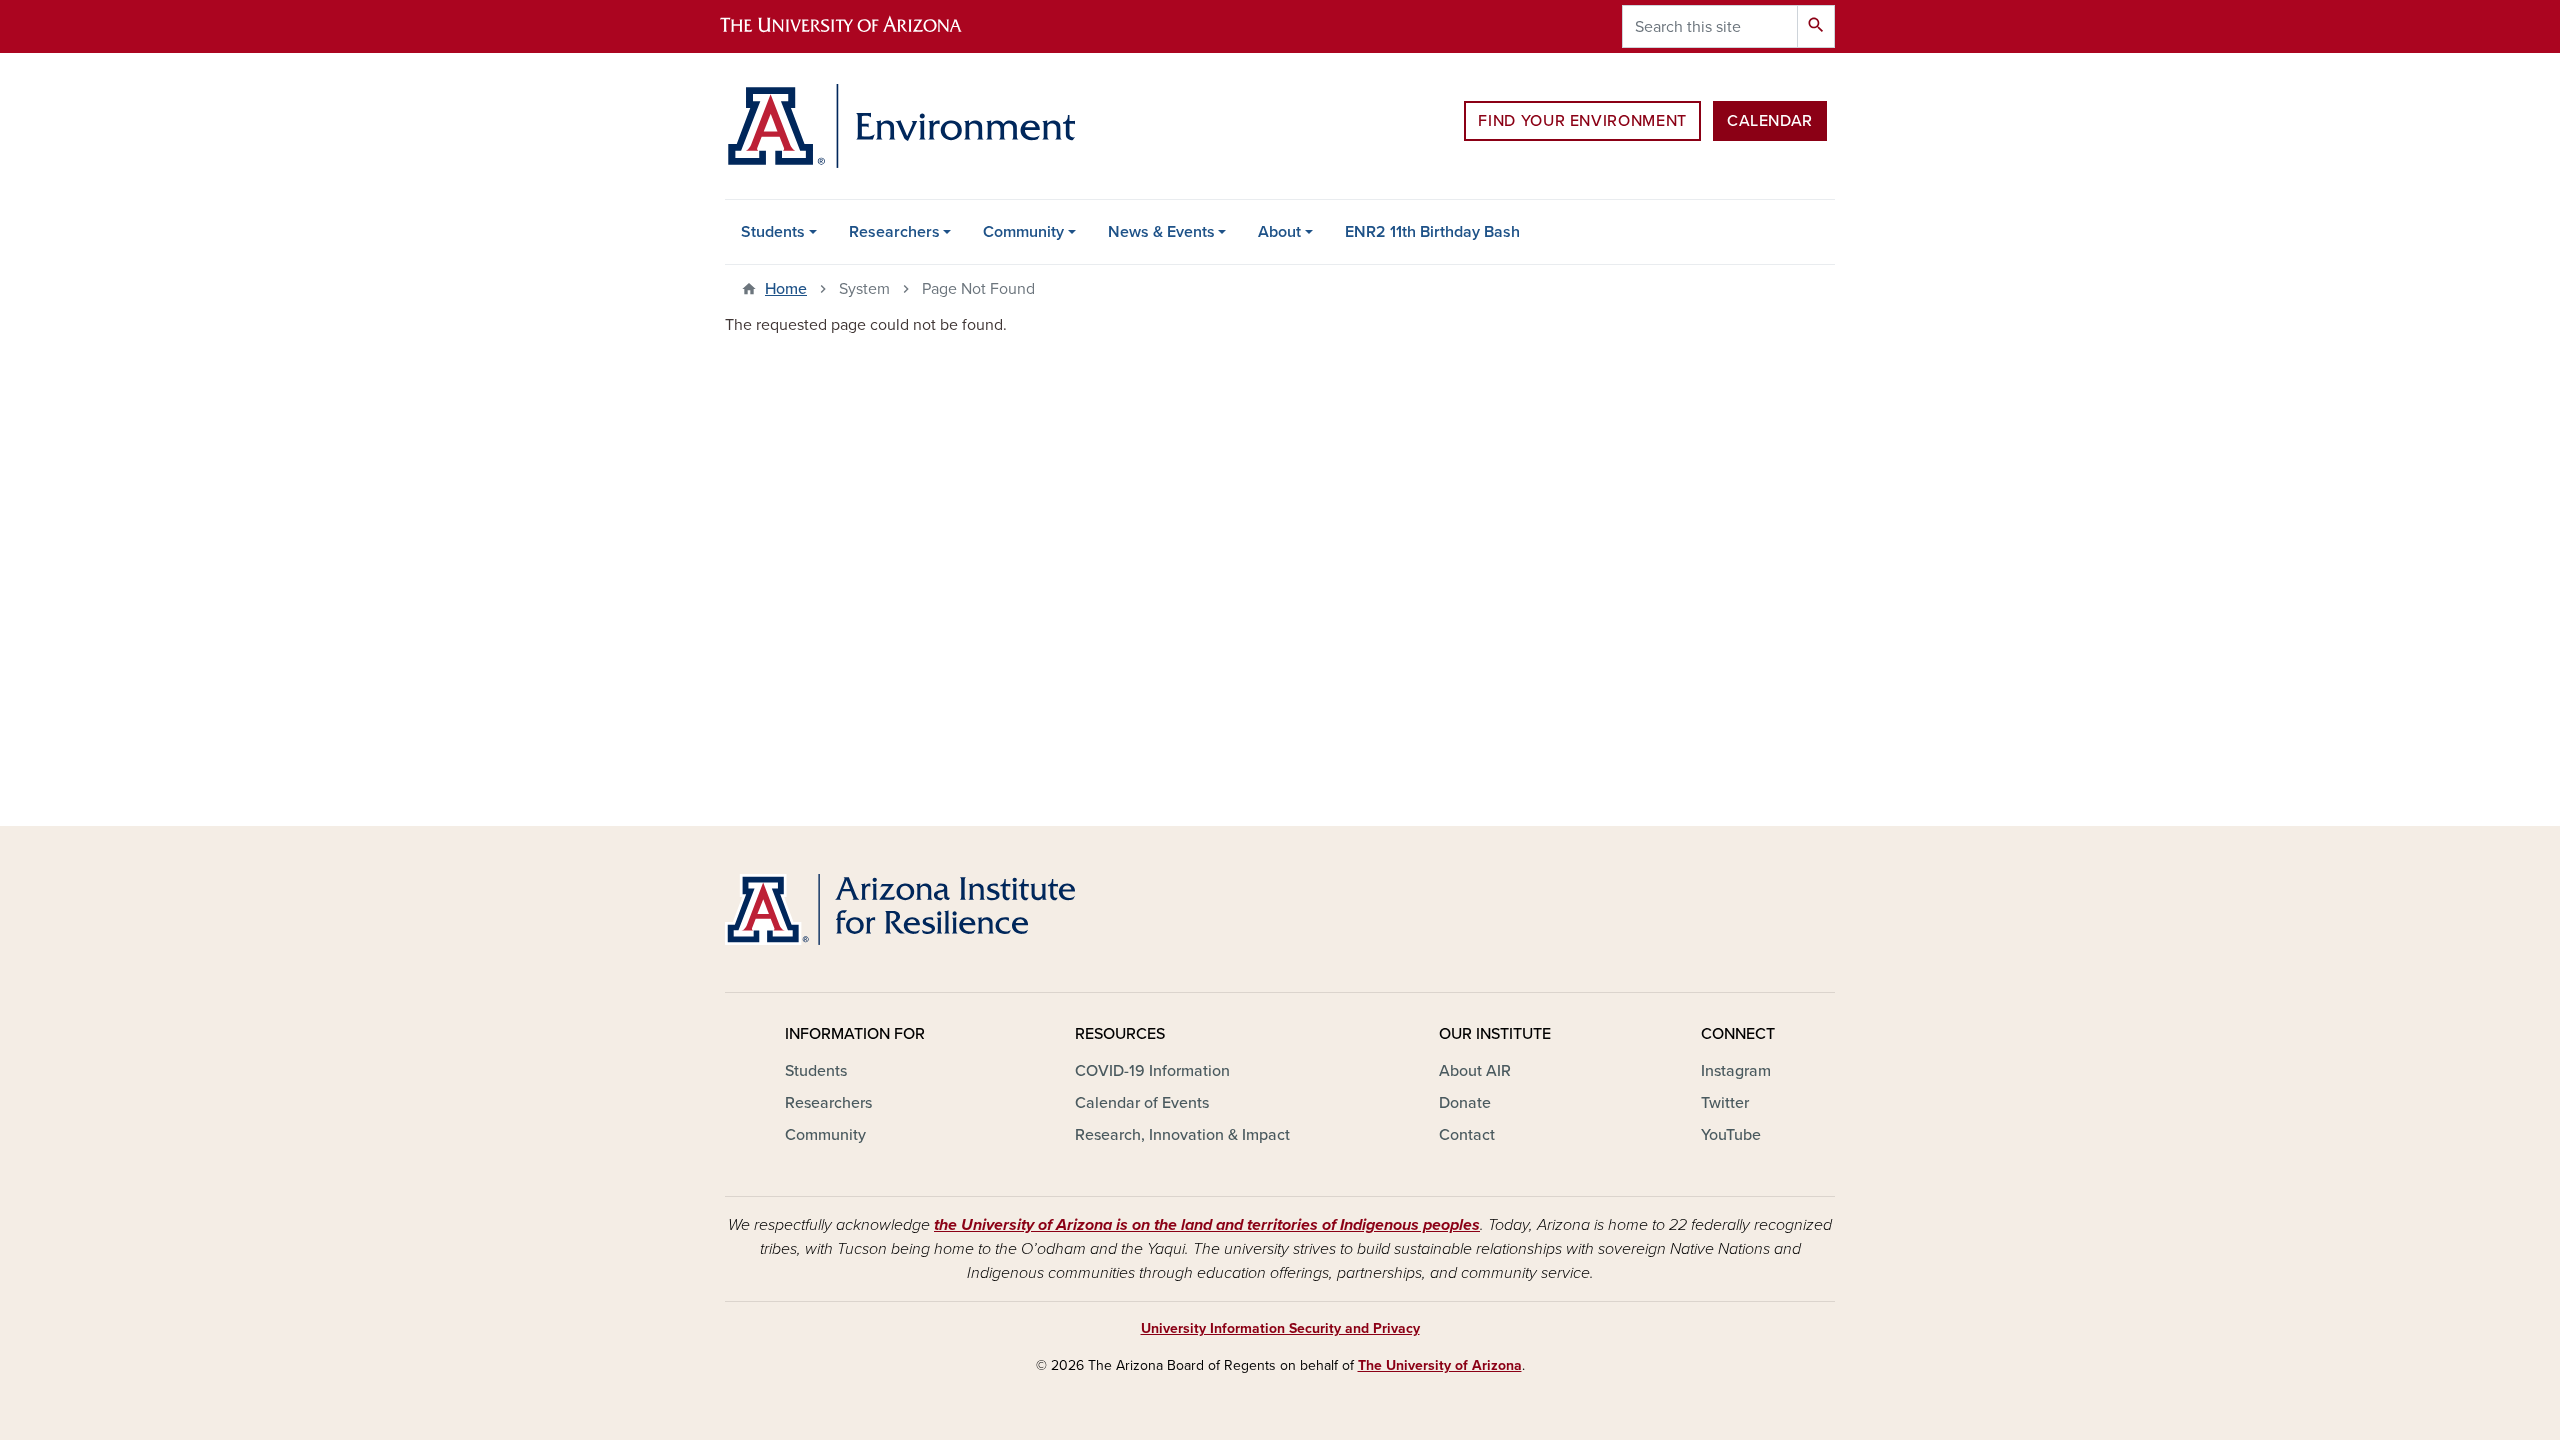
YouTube (1731, 1135)
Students (773, 232)
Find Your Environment (1582, 121)
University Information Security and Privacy (1280, 1328)
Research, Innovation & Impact (1182, 1135)
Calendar (1770, 121)
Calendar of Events (1142, 1103)
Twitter (1725, 1103)
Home (786, 289)
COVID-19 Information (1152, 1071)
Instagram (1736, 1071)
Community (1023, 232)
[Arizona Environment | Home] (900, 126)
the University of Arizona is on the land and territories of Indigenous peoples (1207, 1225)
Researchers (894, 232)
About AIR (1475, 1071)
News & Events (1161, 232)
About (1279, 232)
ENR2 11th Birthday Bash (1432, 232)
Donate (1465, 1103)
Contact (1467, 1135)
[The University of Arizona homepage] (858, 26)
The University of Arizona (1440, 1365)
